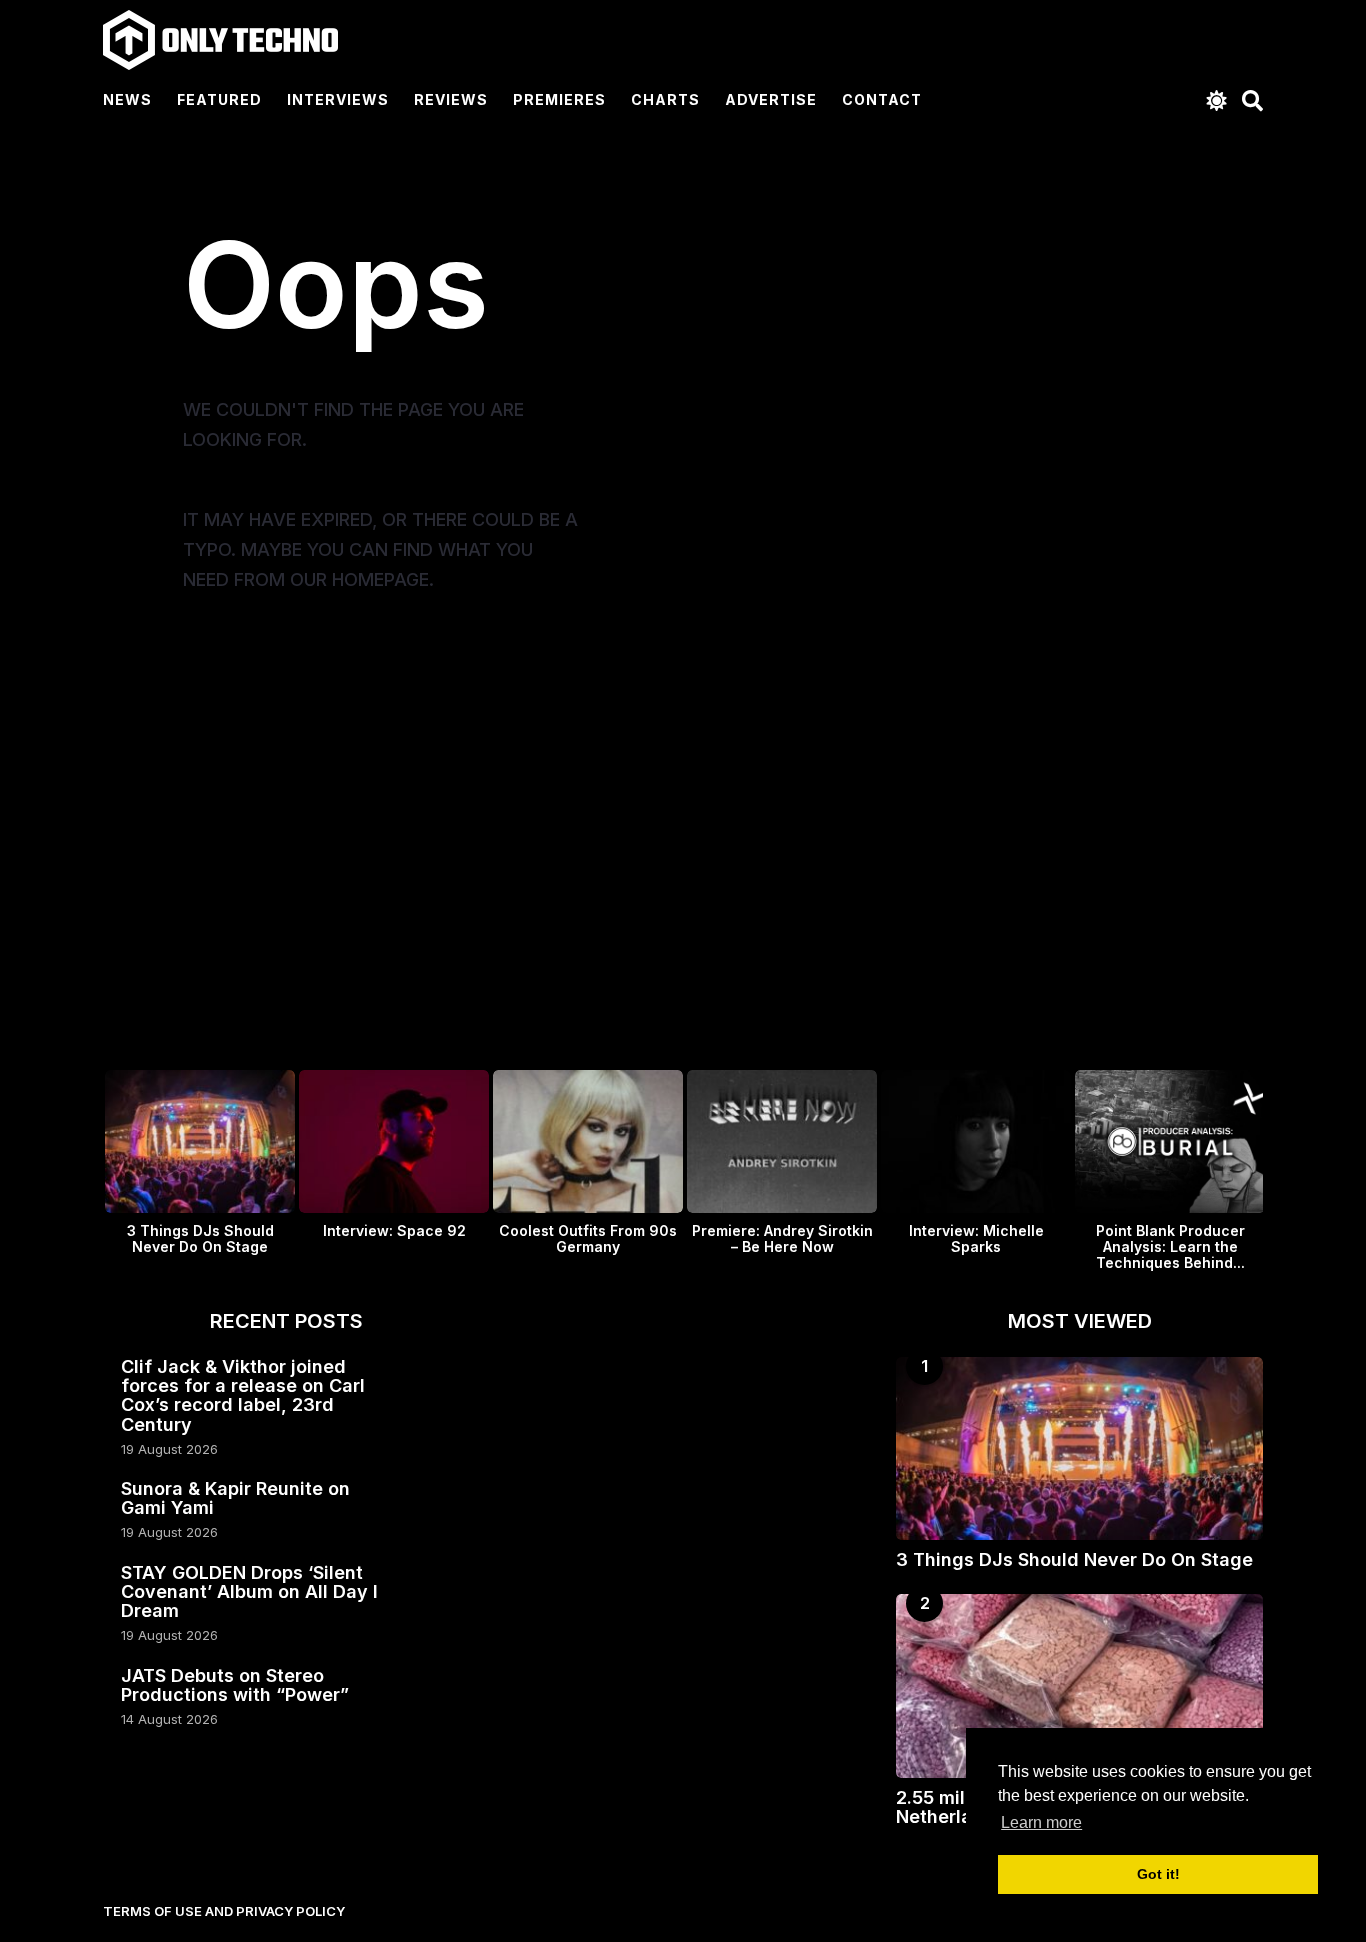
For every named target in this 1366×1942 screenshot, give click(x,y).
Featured (219, 99)
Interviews (338, 99)
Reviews (451, 99)
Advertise (771, 99)
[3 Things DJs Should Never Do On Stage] (1079, 1448)
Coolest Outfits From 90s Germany (588, 1238)
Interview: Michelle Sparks (976, 1238)
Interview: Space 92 (394, 1230)
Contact (882, 99)
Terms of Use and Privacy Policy (224, 1911)
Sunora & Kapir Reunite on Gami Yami (235, 1498)
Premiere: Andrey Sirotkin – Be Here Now (782, 1238)
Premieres (559, 99)
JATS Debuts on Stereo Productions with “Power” (235, 1685)
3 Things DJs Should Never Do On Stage (200, 1238)
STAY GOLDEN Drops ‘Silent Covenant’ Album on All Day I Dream (249, 1592)
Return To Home (320, 668)
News (127, 99)
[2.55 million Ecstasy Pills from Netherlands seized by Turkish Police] (1079, 1685)
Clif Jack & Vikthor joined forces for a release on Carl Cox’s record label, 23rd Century (243, 1395)
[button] (1216, 100)
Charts (665, 99)
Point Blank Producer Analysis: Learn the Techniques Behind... (1170, 1246)
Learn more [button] (1041, 1822)
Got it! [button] (1158, 1874)
